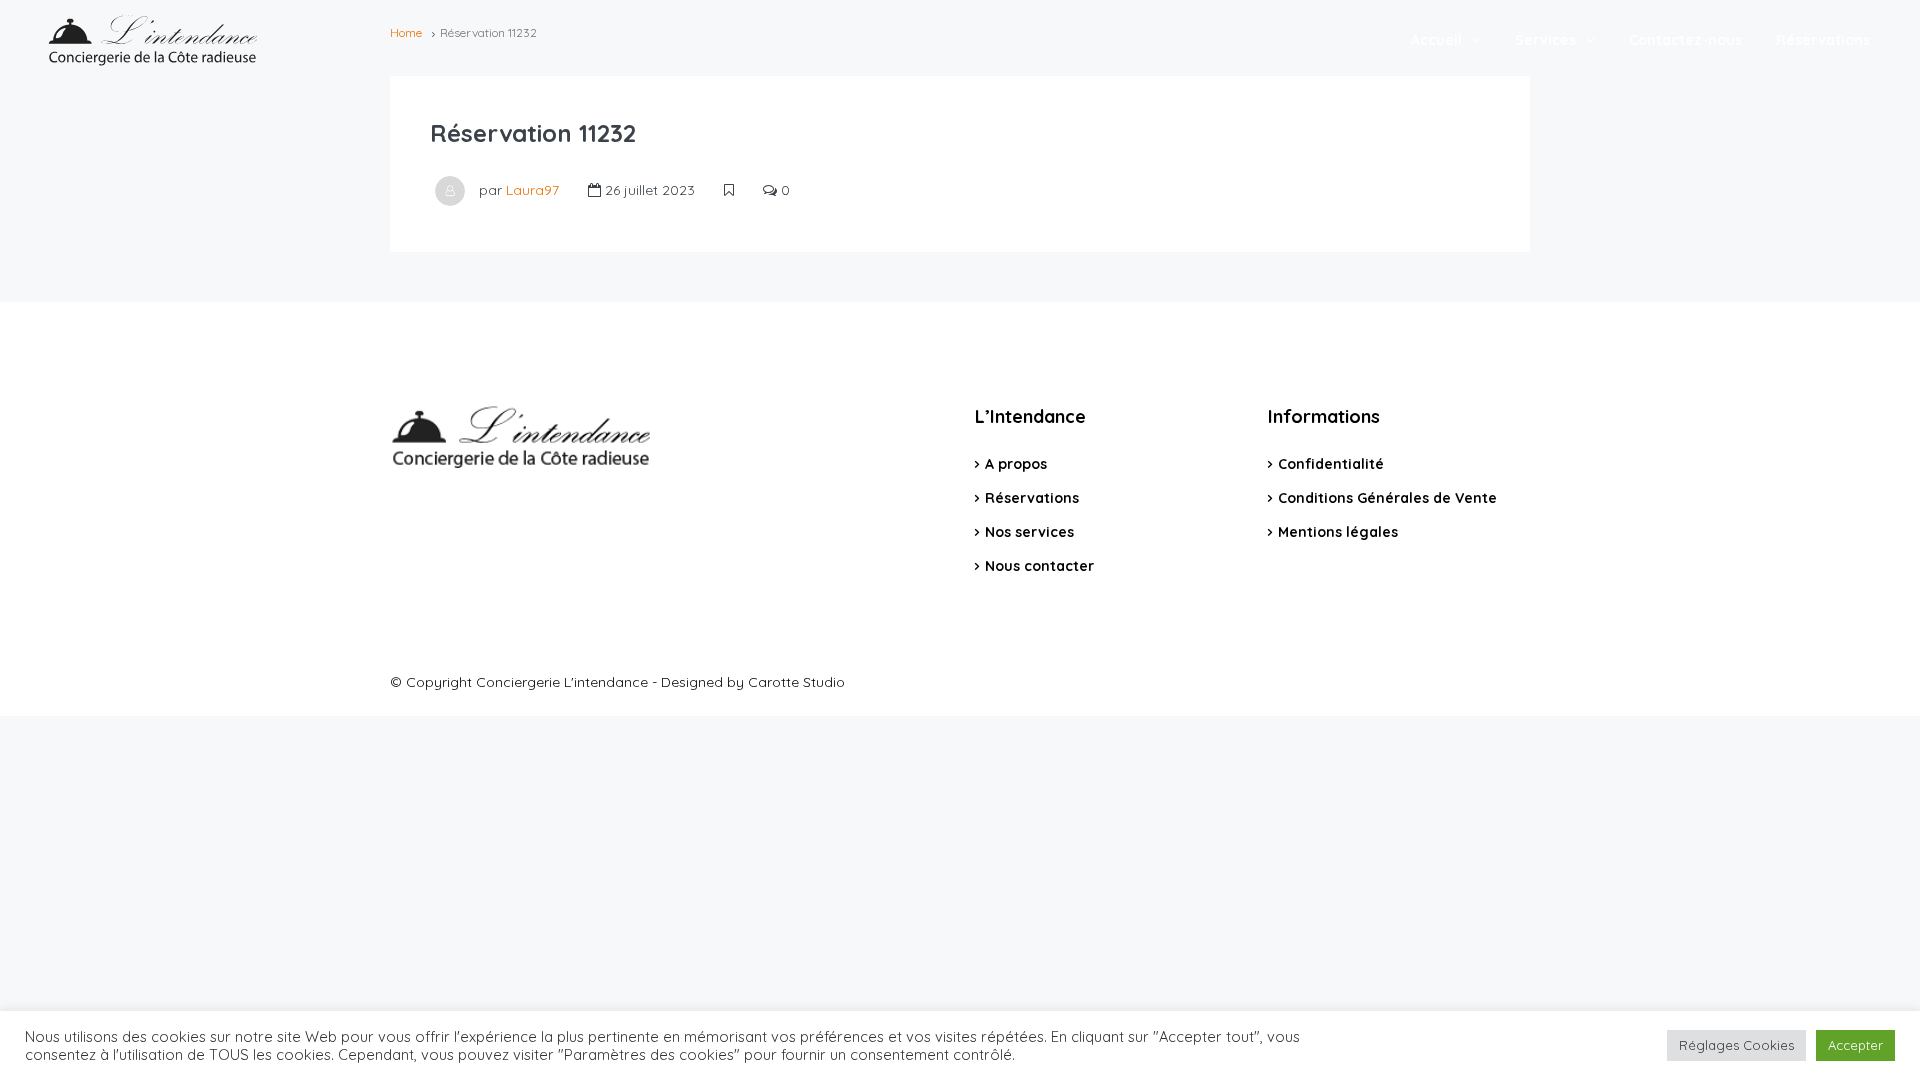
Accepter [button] (1855, 1045)
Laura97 (532, 190)
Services (1545, 40)
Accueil (1436, 40)
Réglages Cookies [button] (1736, 1045)
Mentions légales (1338, 532)
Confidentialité (1331, 464)
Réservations (1823, 40)
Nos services (1029, 532)
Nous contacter (1039, 566)
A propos (1016, 464)
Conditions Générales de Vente (1387, 498)
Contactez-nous (1685, 40)
